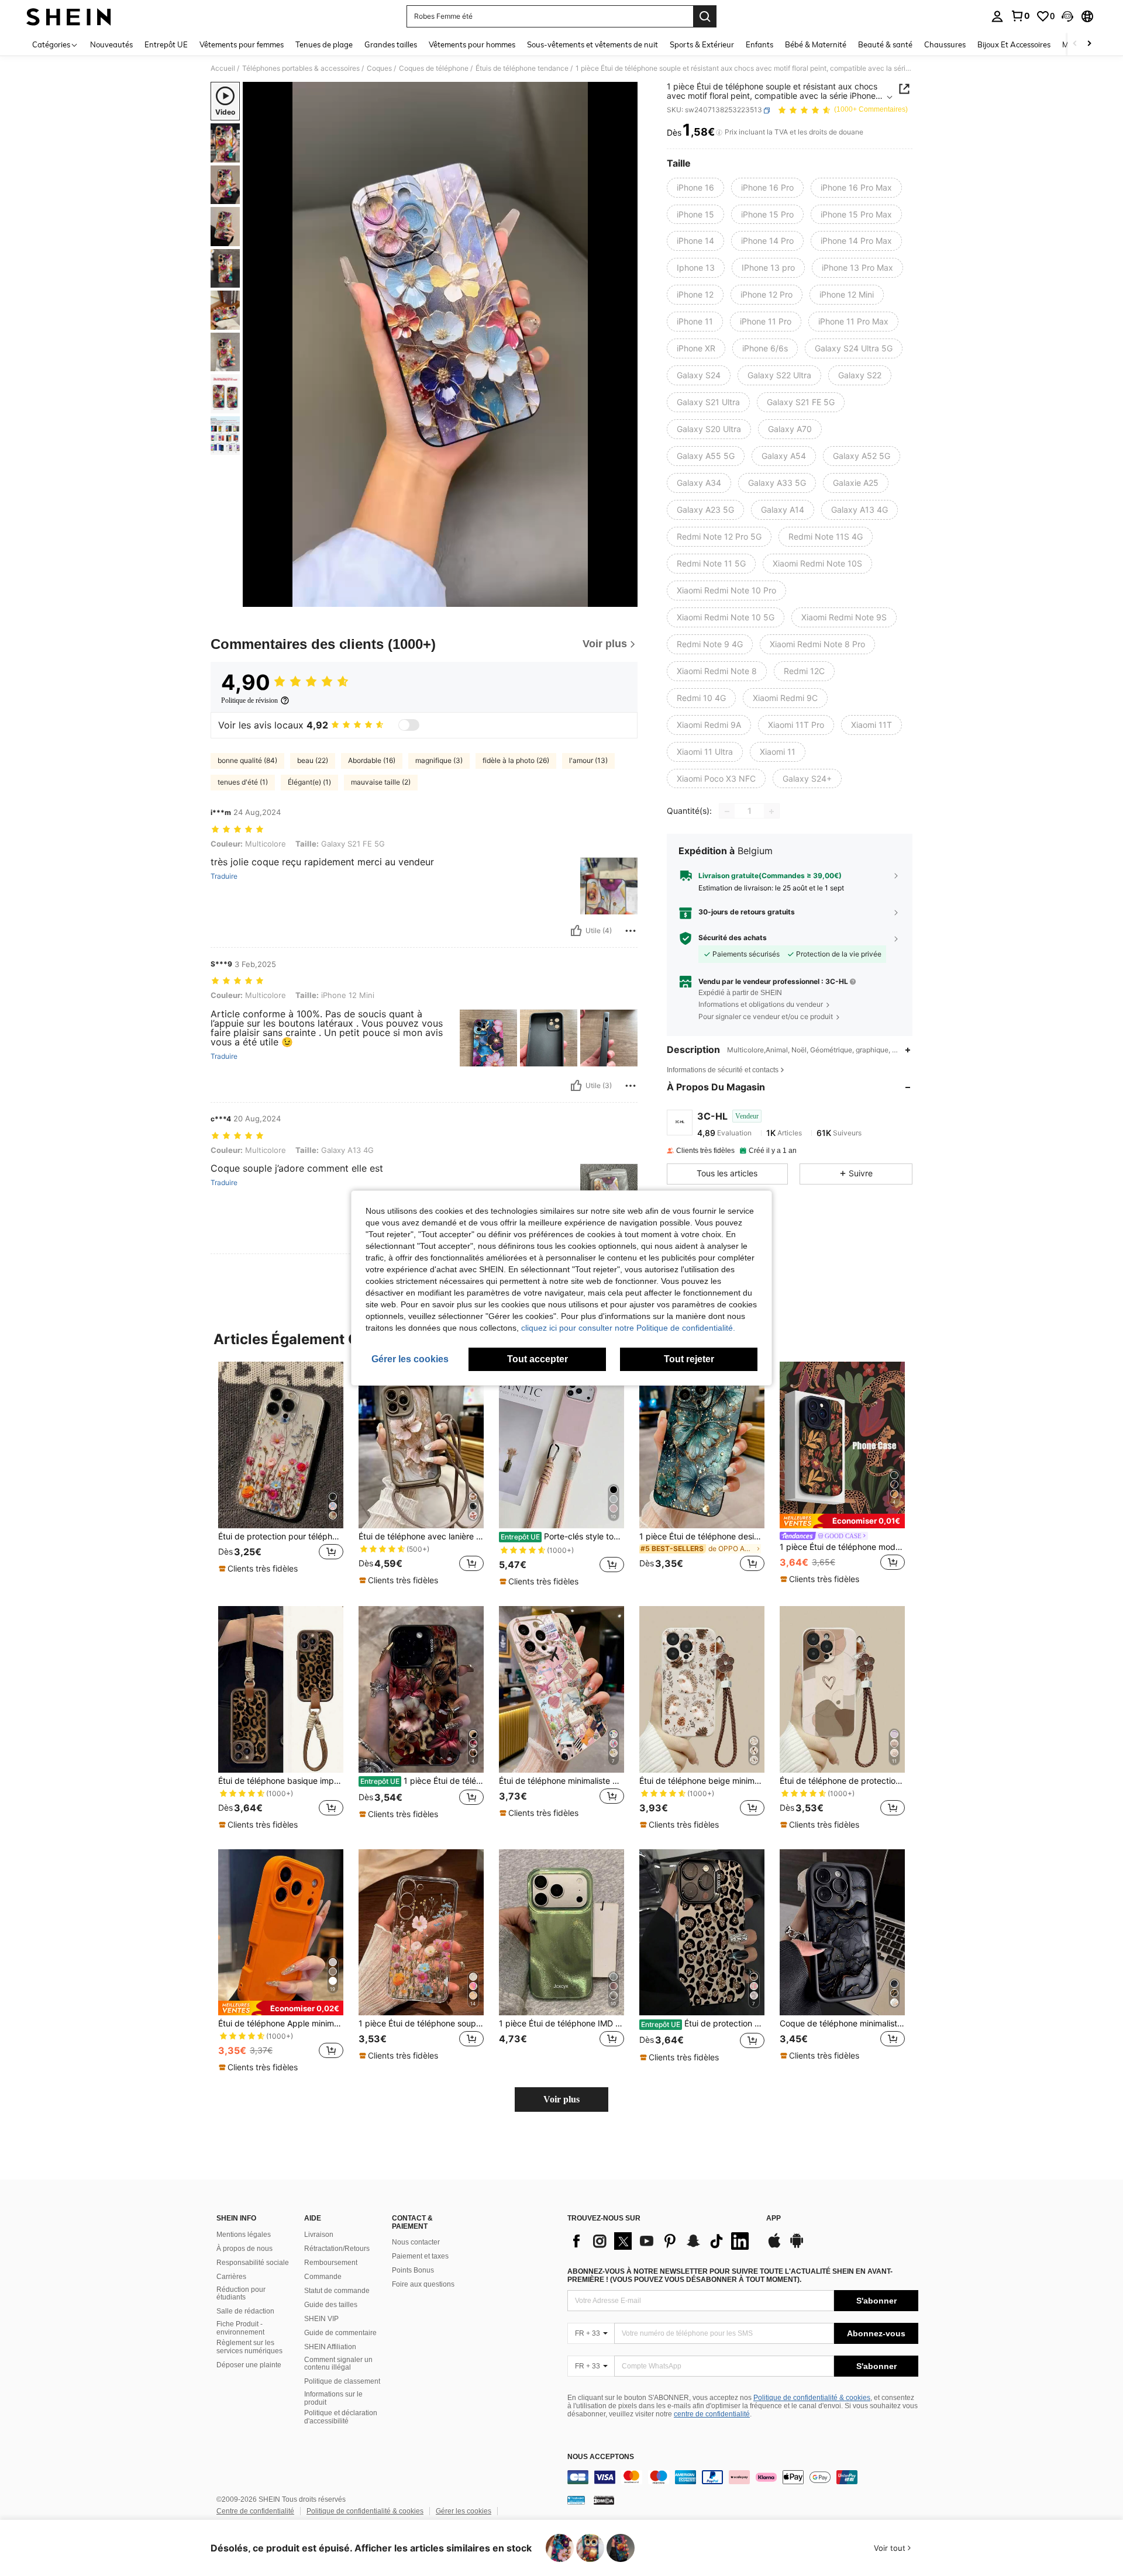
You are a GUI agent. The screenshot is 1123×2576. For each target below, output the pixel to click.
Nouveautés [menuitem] (111, 44)
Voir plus (561, 2099)
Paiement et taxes (420, 2256)
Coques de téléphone (434, 68)
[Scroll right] (1089, 44)
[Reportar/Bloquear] (631, 931)
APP (774, 2218)
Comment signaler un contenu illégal (338, 2364)
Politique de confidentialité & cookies (812, 2398)
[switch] (409, 725)
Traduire (224, 876)
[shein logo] (69, 16)
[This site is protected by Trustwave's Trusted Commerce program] (576, 2500)
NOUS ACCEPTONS (601, 2457)
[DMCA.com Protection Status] (604, 2500)
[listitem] (281, 1474)
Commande (323, 2277)
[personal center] (997, 16)
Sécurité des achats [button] (733, 938)
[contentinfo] (743, 2477)
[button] (1067, 16)
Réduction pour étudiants (241, 2294)
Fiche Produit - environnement (240, 2328)
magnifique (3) (439, 760)
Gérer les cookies (464, 2511)
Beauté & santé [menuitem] (885, 44)
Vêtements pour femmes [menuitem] (242, 44)
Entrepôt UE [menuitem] (166, 44)
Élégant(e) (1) (309, 782)
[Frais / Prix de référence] (719, 133)
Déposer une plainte (249, 2365)
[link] (1020, 16)
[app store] (774, 2246)
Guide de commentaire (340, 2333)
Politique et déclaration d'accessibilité (341, 2417)
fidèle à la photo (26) (516, 760)
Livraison (319, 2235)
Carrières (231, 2277)
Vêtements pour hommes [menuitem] (472, 44)
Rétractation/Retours (337, 2249)
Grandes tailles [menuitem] (391, 44)
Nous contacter (416, 2242)
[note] (260, 1569)
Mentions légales (244, 2235)
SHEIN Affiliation (330, 2347)
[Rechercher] (705, 16)
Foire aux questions (423, 2284)
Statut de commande (337, 2291)
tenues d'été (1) (243, 782)
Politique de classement (342, 2381)
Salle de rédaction (245, 2311)
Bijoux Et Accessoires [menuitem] (1014, 44)
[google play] (797, 2246)
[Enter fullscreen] (625, 598)
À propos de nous (244, 2249)
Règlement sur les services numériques (249, 2347)
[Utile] (576, 931)
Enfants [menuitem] (759, 44)
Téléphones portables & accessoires (301, 68)
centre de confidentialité (712, 2414)
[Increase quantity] (771, 812)
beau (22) (313, 760)
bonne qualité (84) (247, 760)
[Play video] (440, 344)
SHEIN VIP (321, 2319)
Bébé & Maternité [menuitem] (816, 44)
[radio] (695, 188)
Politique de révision (249, 700)
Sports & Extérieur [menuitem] (702, 44)
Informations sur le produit (333, 2398)
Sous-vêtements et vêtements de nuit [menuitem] (592, 44)
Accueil (223, 68)
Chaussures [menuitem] (945, 44)
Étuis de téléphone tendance (522, 68)
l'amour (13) (588, 760)
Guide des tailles (331, 2305)
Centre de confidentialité (255, 2511)
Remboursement (331, 2263)
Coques (379, 68)
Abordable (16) (372, 760)
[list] (661, 2241)
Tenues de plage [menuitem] (324, 44)
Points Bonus (413, 2270)
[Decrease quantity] (727, 812)
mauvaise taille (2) (381, 782)
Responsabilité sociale (253, 2263)
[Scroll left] (1075, 44)
